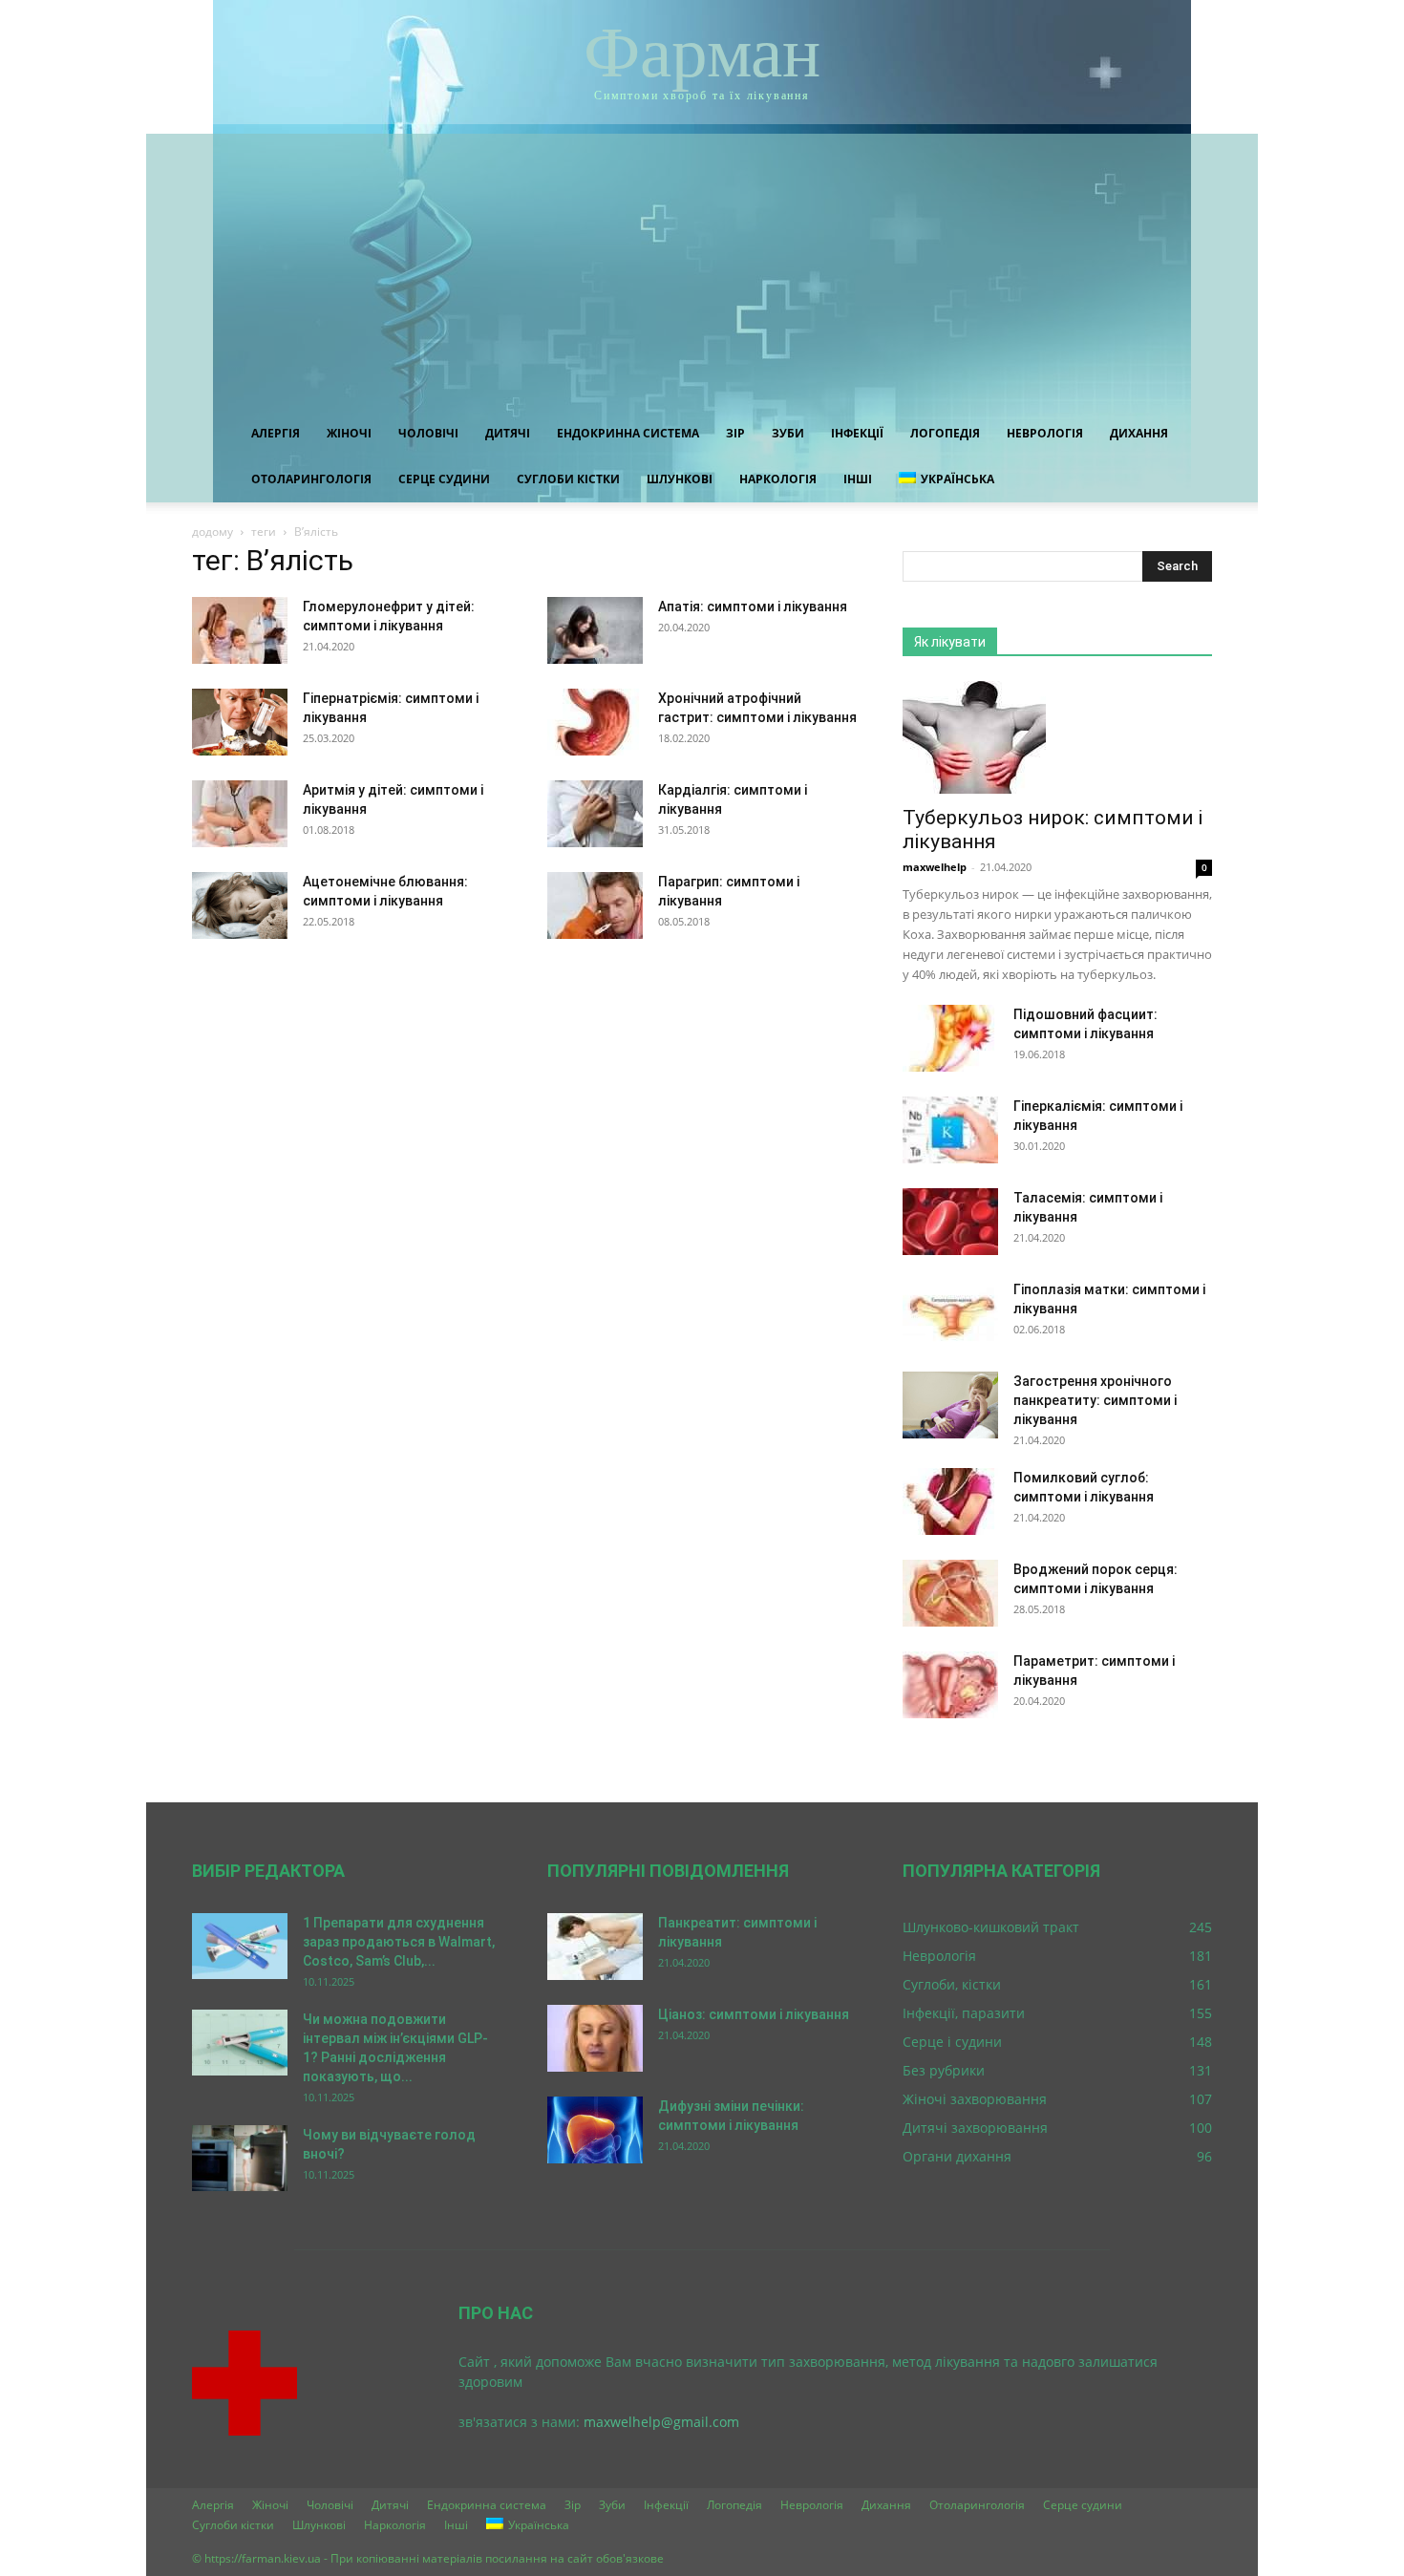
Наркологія (778, 479)
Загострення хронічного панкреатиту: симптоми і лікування (1095, 1400)
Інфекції (857, 433)
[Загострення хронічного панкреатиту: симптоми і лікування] (950, 1405)
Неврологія (1045, 433)
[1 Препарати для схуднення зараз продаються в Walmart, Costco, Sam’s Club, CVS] (240, 1946)
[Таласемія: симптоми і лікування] (950, 1222)
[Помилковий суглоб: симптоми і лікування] (950, 1501)
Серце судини (444, 479)
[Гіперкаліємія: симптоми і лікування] (950, 1130)
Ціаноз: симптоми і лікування (754, 2014)
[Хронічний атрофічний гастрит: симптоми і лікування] (595, 722)
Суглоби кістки (568, 479)
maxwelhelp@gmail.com (661, 2422)
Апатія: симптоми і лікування (753, 607)
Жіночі (349, 433)
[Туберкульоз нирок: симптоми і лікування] (1057, 737)
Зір (735, 433)
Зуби (788, 433)
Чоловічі (428, 433)
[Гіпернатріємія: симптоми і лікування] (240, 722)
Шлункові (680, 479)
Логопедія (945, 433)
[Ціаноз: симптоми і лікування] (595, 2038)
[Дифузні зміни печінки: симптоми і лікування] (595, 2130)
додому (213, 532)
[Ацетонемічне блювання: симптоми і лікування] (240, 905)
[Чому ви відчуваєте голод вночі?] (240, 2158)
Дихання (1139, 433)
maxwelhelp (935, 867)
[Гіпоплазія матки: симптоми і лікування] (950, 1313)
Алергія (276, 433)
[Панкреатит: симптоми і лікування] (595, 1947)
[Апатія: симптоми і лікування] (595, 630)
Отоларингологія (311, 479)
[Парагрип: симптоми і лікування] (595, 905)
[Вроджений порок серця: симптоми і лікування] (950, 1593)
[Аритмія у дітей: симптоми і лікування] (240, 814)
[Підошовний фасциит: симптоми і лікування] (950, 1038)
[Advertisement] (702, 267)
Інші (858, 479)
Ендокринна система (628, 433)
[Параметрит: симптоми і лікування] (950, 1685)
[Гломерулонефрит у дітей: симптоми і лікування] (240, 630)
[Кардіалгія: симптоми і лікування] (595, 814)
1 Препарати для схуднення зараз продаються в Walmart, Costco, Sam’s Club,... (399, 1942)
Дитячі (508, 433)
